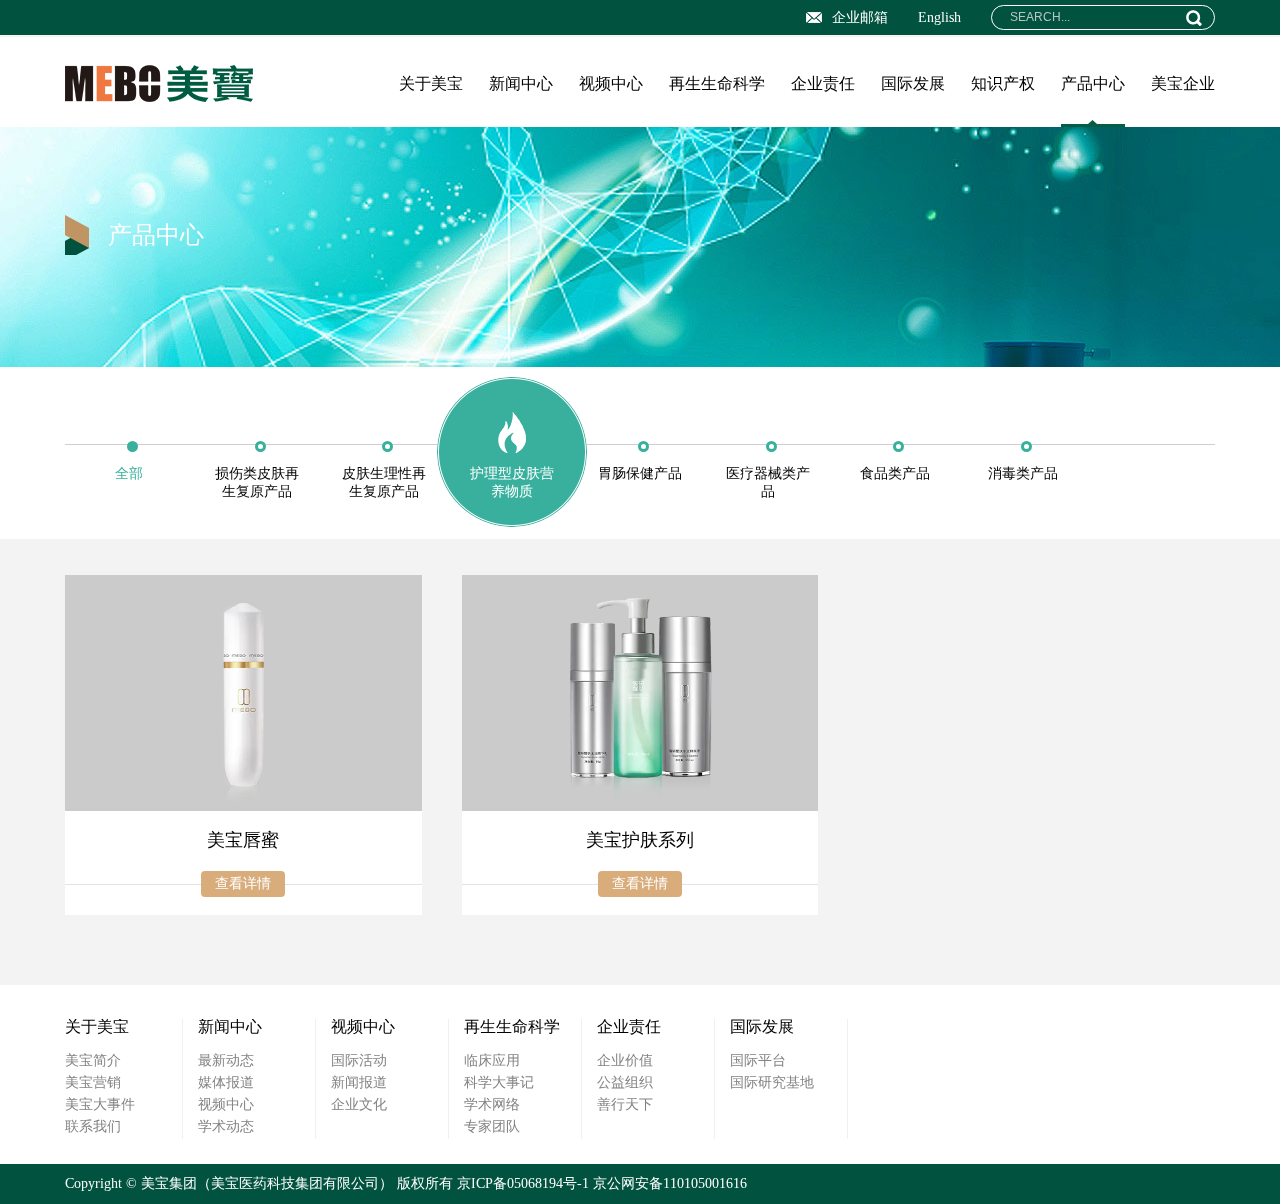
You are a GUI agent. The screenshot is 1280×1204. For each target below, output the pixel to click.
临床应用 (492, 1060)
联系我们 (93, 1126)
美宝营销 (93, 1082)
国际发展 (913, 83)
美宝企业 (1183, 83)
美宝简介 (93, 1060)
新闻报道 (359, 1082)
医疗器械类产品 (768, 482)
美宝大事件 (100, 1104)
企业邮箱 (860, 17)
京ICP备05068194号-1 (523, 1183)
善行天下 (625, 1104)
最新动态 (226, 1060)
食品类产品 (895, 473)
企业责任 (823, 83)
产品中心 (1093, 83)
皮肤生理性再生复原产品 (384, 482)
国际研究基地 (772, 1082)
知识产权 (1003, 83)
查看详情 (243, 883)
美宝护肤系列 (640, 840)
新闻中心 (521, 83)
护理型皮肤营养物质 (512, 482)
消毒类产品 (1023, 473)
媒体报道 (226, 1082)
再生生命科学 (717, 83)
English (939, 17)
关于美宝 (431, 83)
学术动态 (226, 1126)
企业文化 (359, 1104)
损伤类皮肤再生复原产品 (257, 482)
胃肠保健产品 (640, 473)
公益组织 (625, 1082)
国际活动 (359, 1060)
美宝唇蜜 (243, 840)
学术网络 (492, 1104)
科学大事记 (499, 1082)
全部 (129, 473)
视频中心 (611, 83)
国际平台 (758, 1060)
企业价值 (625, 1060)
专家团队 (492, 1126)
